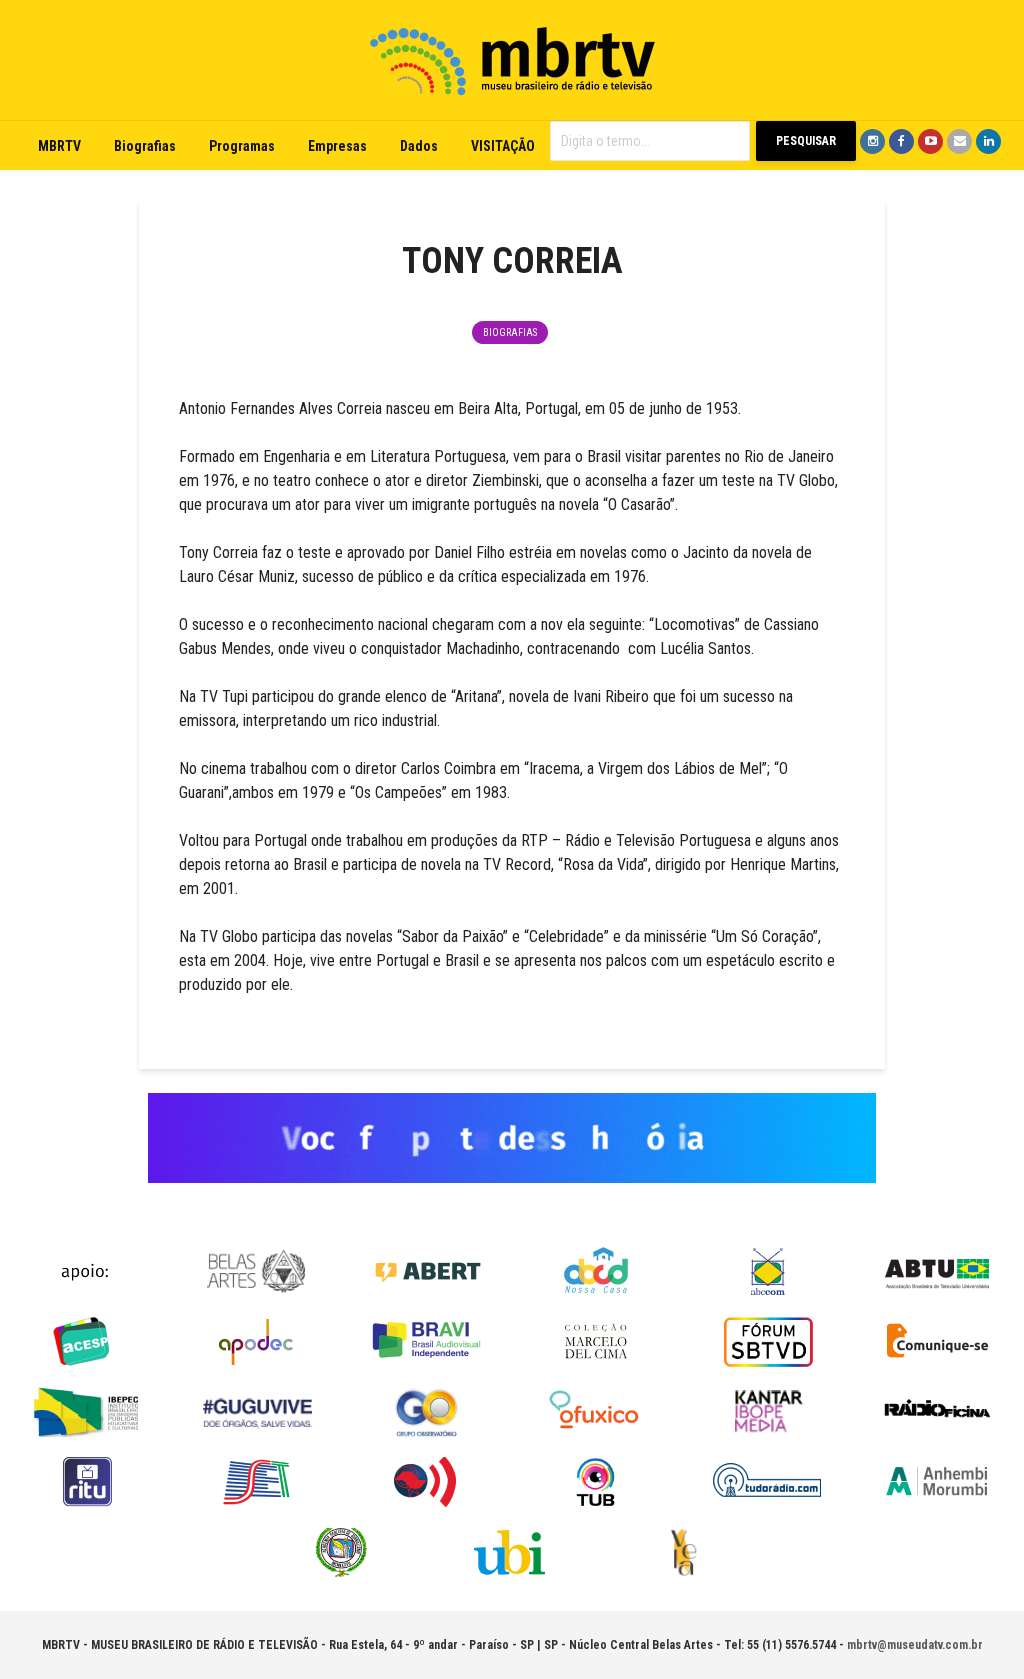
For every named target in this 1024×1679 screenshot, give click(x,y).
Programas (242, 146)
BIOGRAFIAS (510, 332)
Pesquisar (806, 141)
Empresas (337, 146)
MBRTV (59, 146)
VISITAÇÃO (503, 146)
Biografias (145, 146)
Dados (419, 146)
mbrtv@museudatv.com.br (915, 1645)
